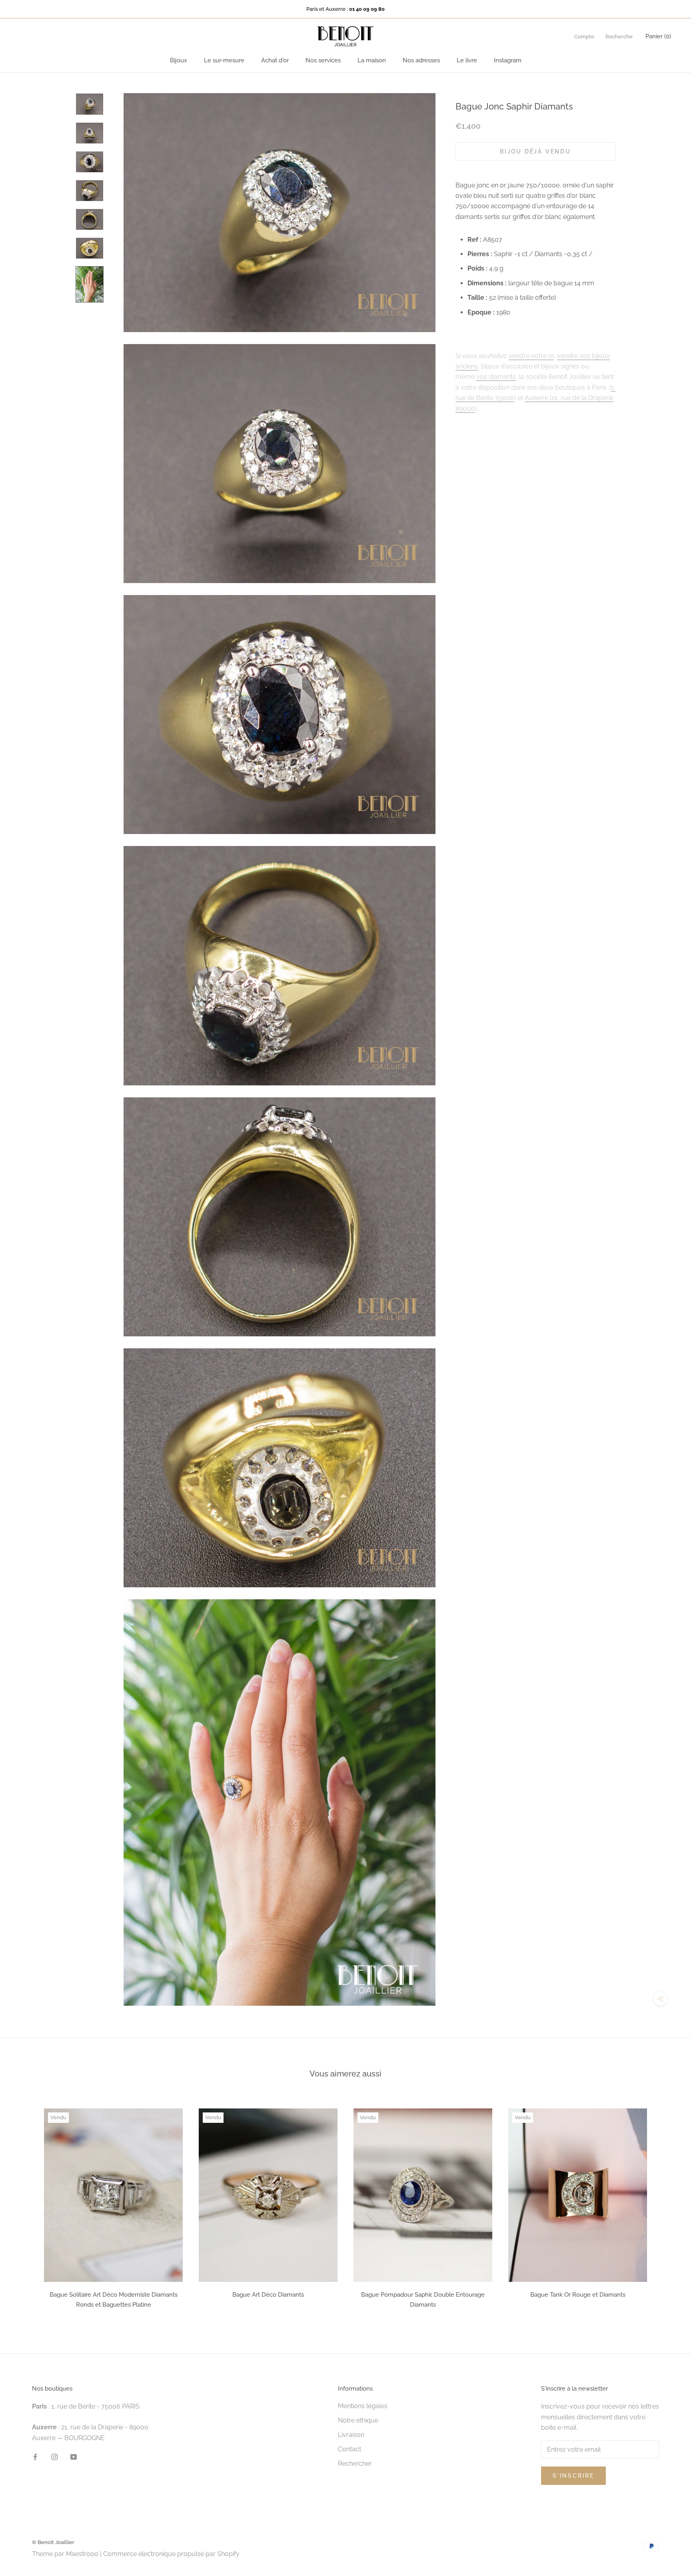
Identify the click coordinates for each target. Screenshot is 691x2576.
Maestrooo (82, 2554)
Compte (584, 37)
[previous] (25, 2206)
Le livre (467, 60)
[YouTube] (74, 2457)
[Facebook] (35, 2457)
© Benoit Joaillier (53, 2542)
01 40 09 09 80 (367, 9)
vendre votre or (531, 355)
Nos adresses (421, 60)
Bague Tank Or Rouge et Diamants (578, 2295)
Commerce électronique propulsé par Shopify (171, 2554)
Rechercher (355, 2464)
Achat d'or (275, 60)
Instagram (508, 60)
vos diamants (496, 376)
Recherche (619, 37)
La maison (372, 60)
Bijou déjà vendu (535, 151)
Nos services (323, 60)
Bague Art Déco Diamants (268, 2295)
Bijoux (179, 60)
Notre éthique (358, 2420)
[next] (666, 2206)
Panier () (658, 36)
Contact (349, 2449)
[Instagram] (54, 2457)
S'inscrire (573, 2476)
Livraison (351, 2435)
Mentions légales (363, 2406)
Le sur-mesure (224, 60)
